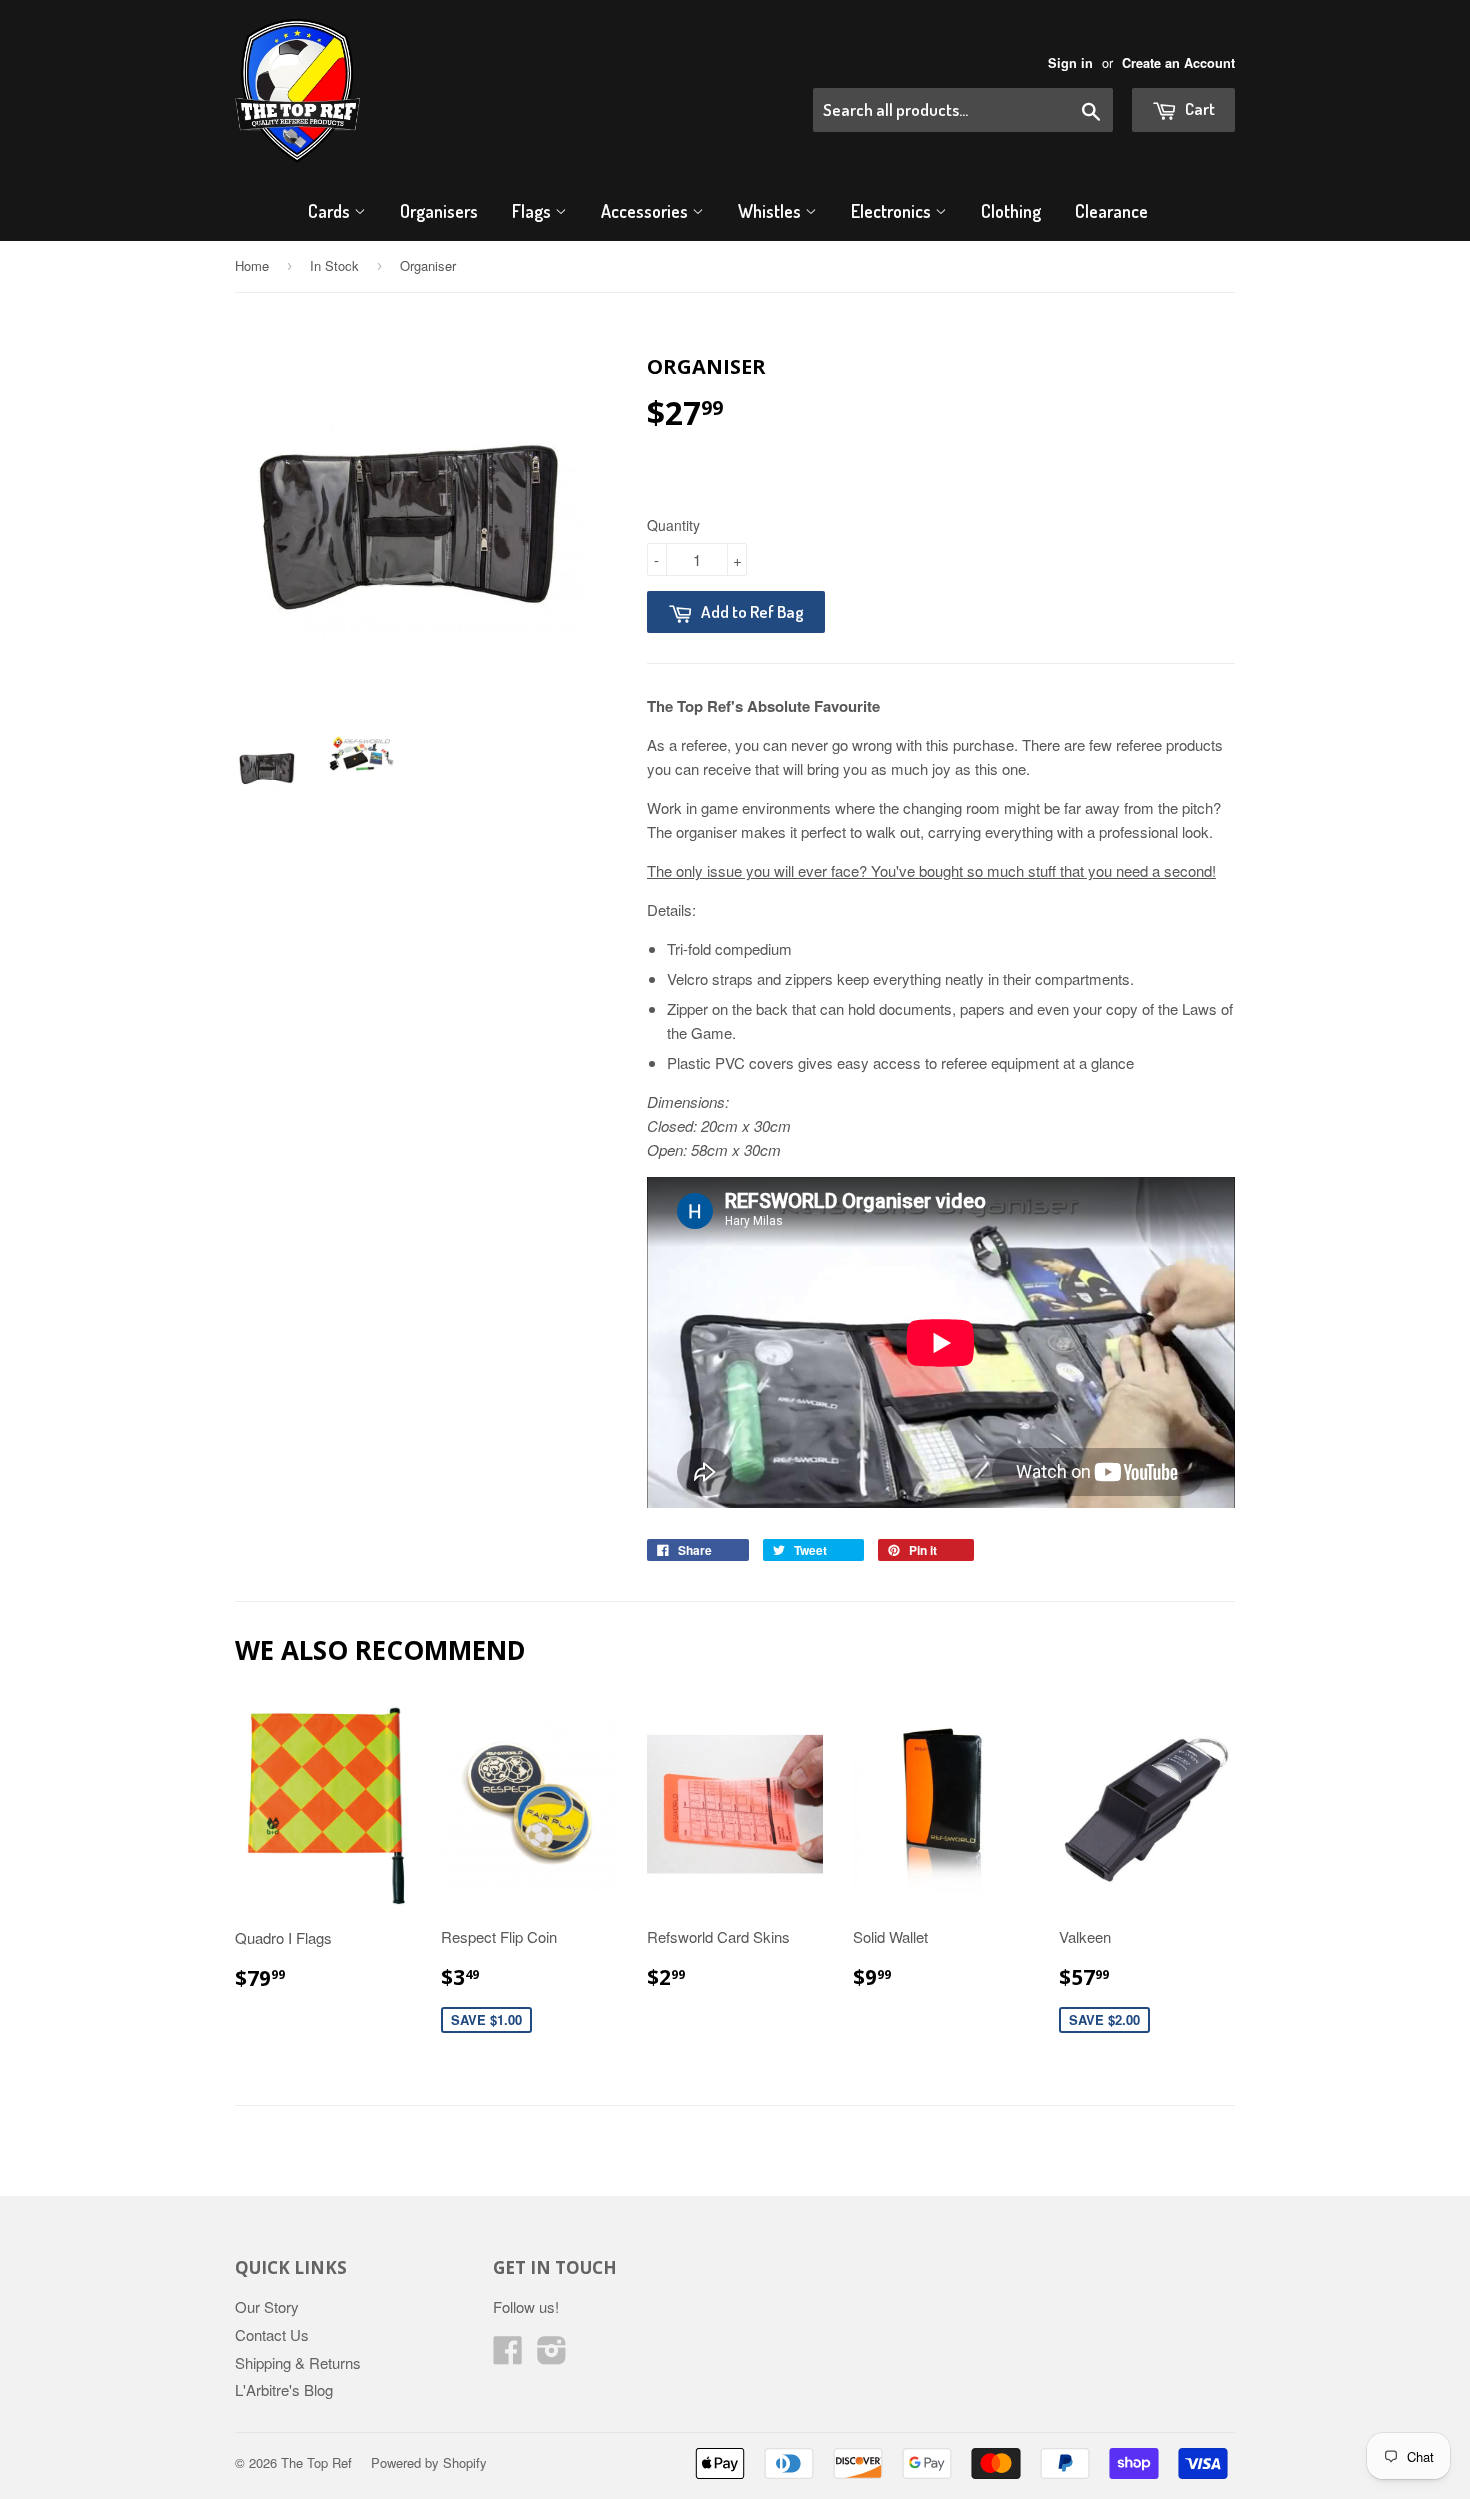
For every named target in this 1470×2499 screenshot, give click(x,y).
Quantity (673, 525)
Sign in (1070, 63)
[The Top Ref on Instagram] (552, 2355)
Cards (331, 211)
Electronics (893, 211)
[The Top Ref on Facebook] (508, 2355)
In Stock (334, 265)
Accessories (646, 211)
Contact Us (272, 2334)
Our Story (267, 2306)
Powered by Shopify (429, 2462)
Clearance (1111, 211)
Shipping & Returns (298, 2362)
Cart (1198, 108)
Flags (533, 211)
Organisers (439, 211)
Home (252, 265)
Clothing (1011, 211)
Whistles (771, 211)
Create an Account (1178, 63)
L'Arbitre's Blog (284, 2389)
